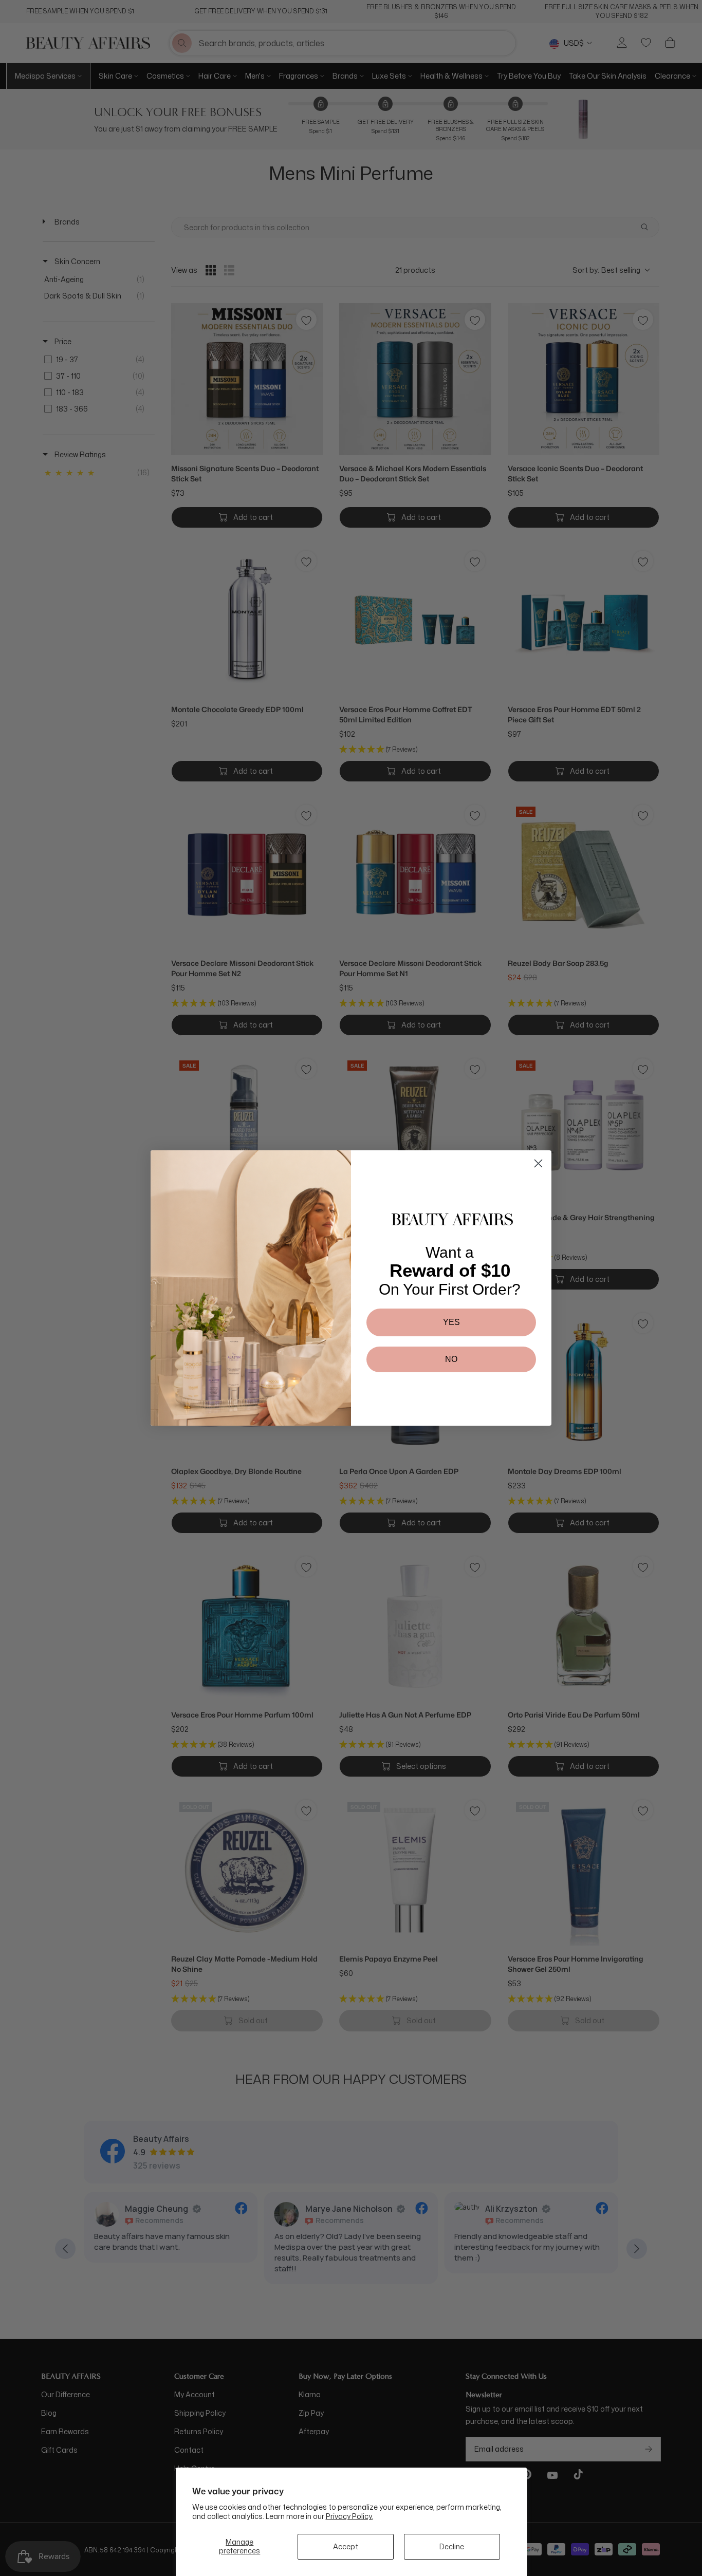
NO (451, 1359)
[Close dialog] (538, 1163)
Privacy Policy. (349, 2516)
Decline (452, 2546)
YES (451, 1322)
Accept (346, 2546)
